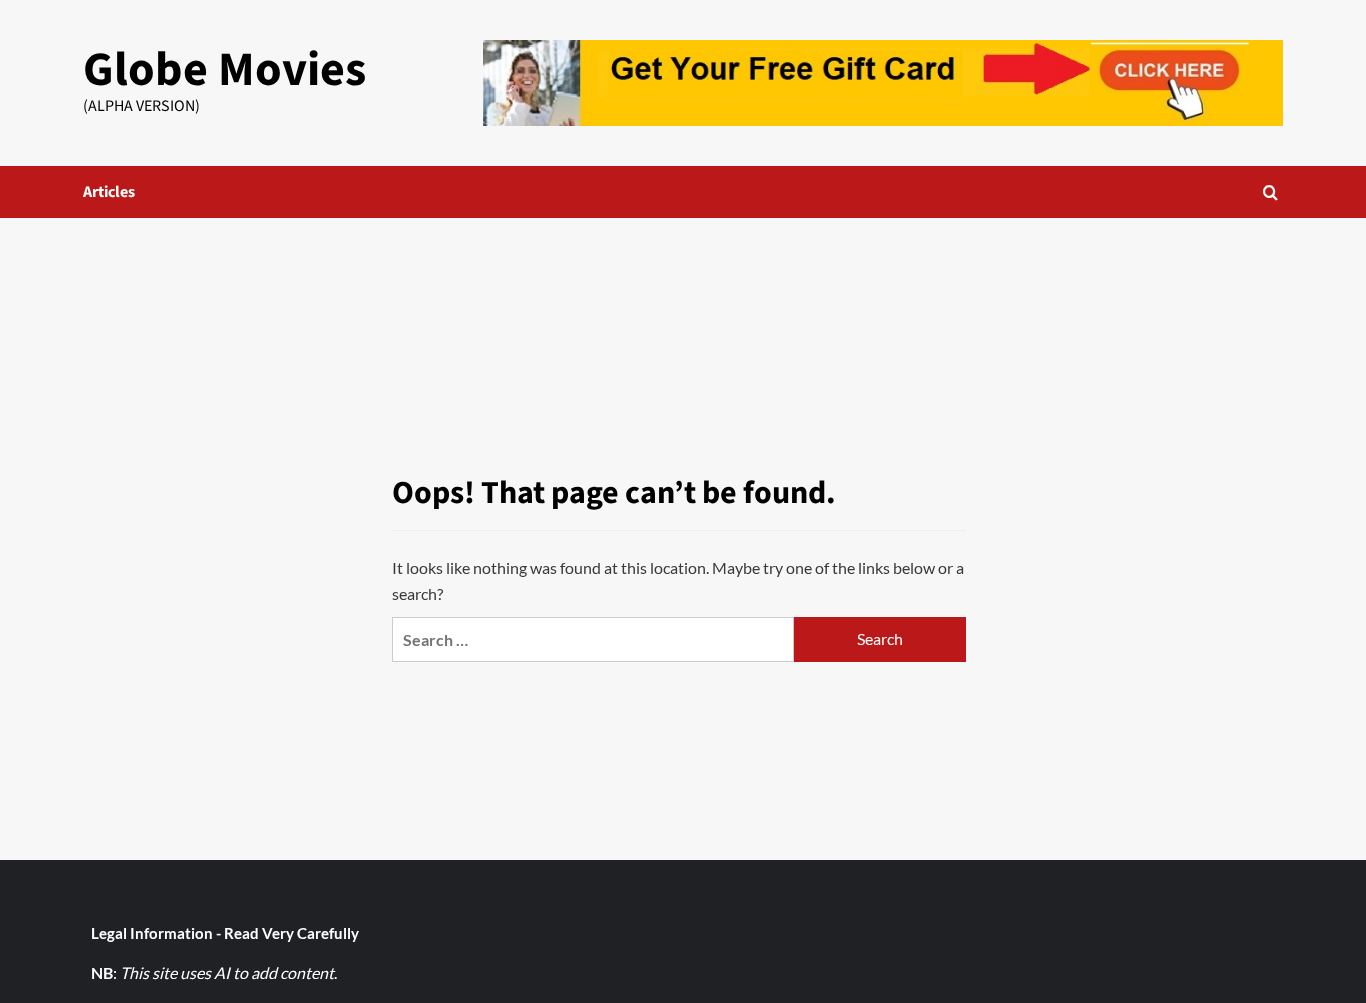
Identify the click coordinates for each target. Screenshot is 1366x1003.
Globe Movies (224, 70)
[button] (1270, 192)
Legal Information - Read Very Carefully (225, 933)
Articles (109, 192)
